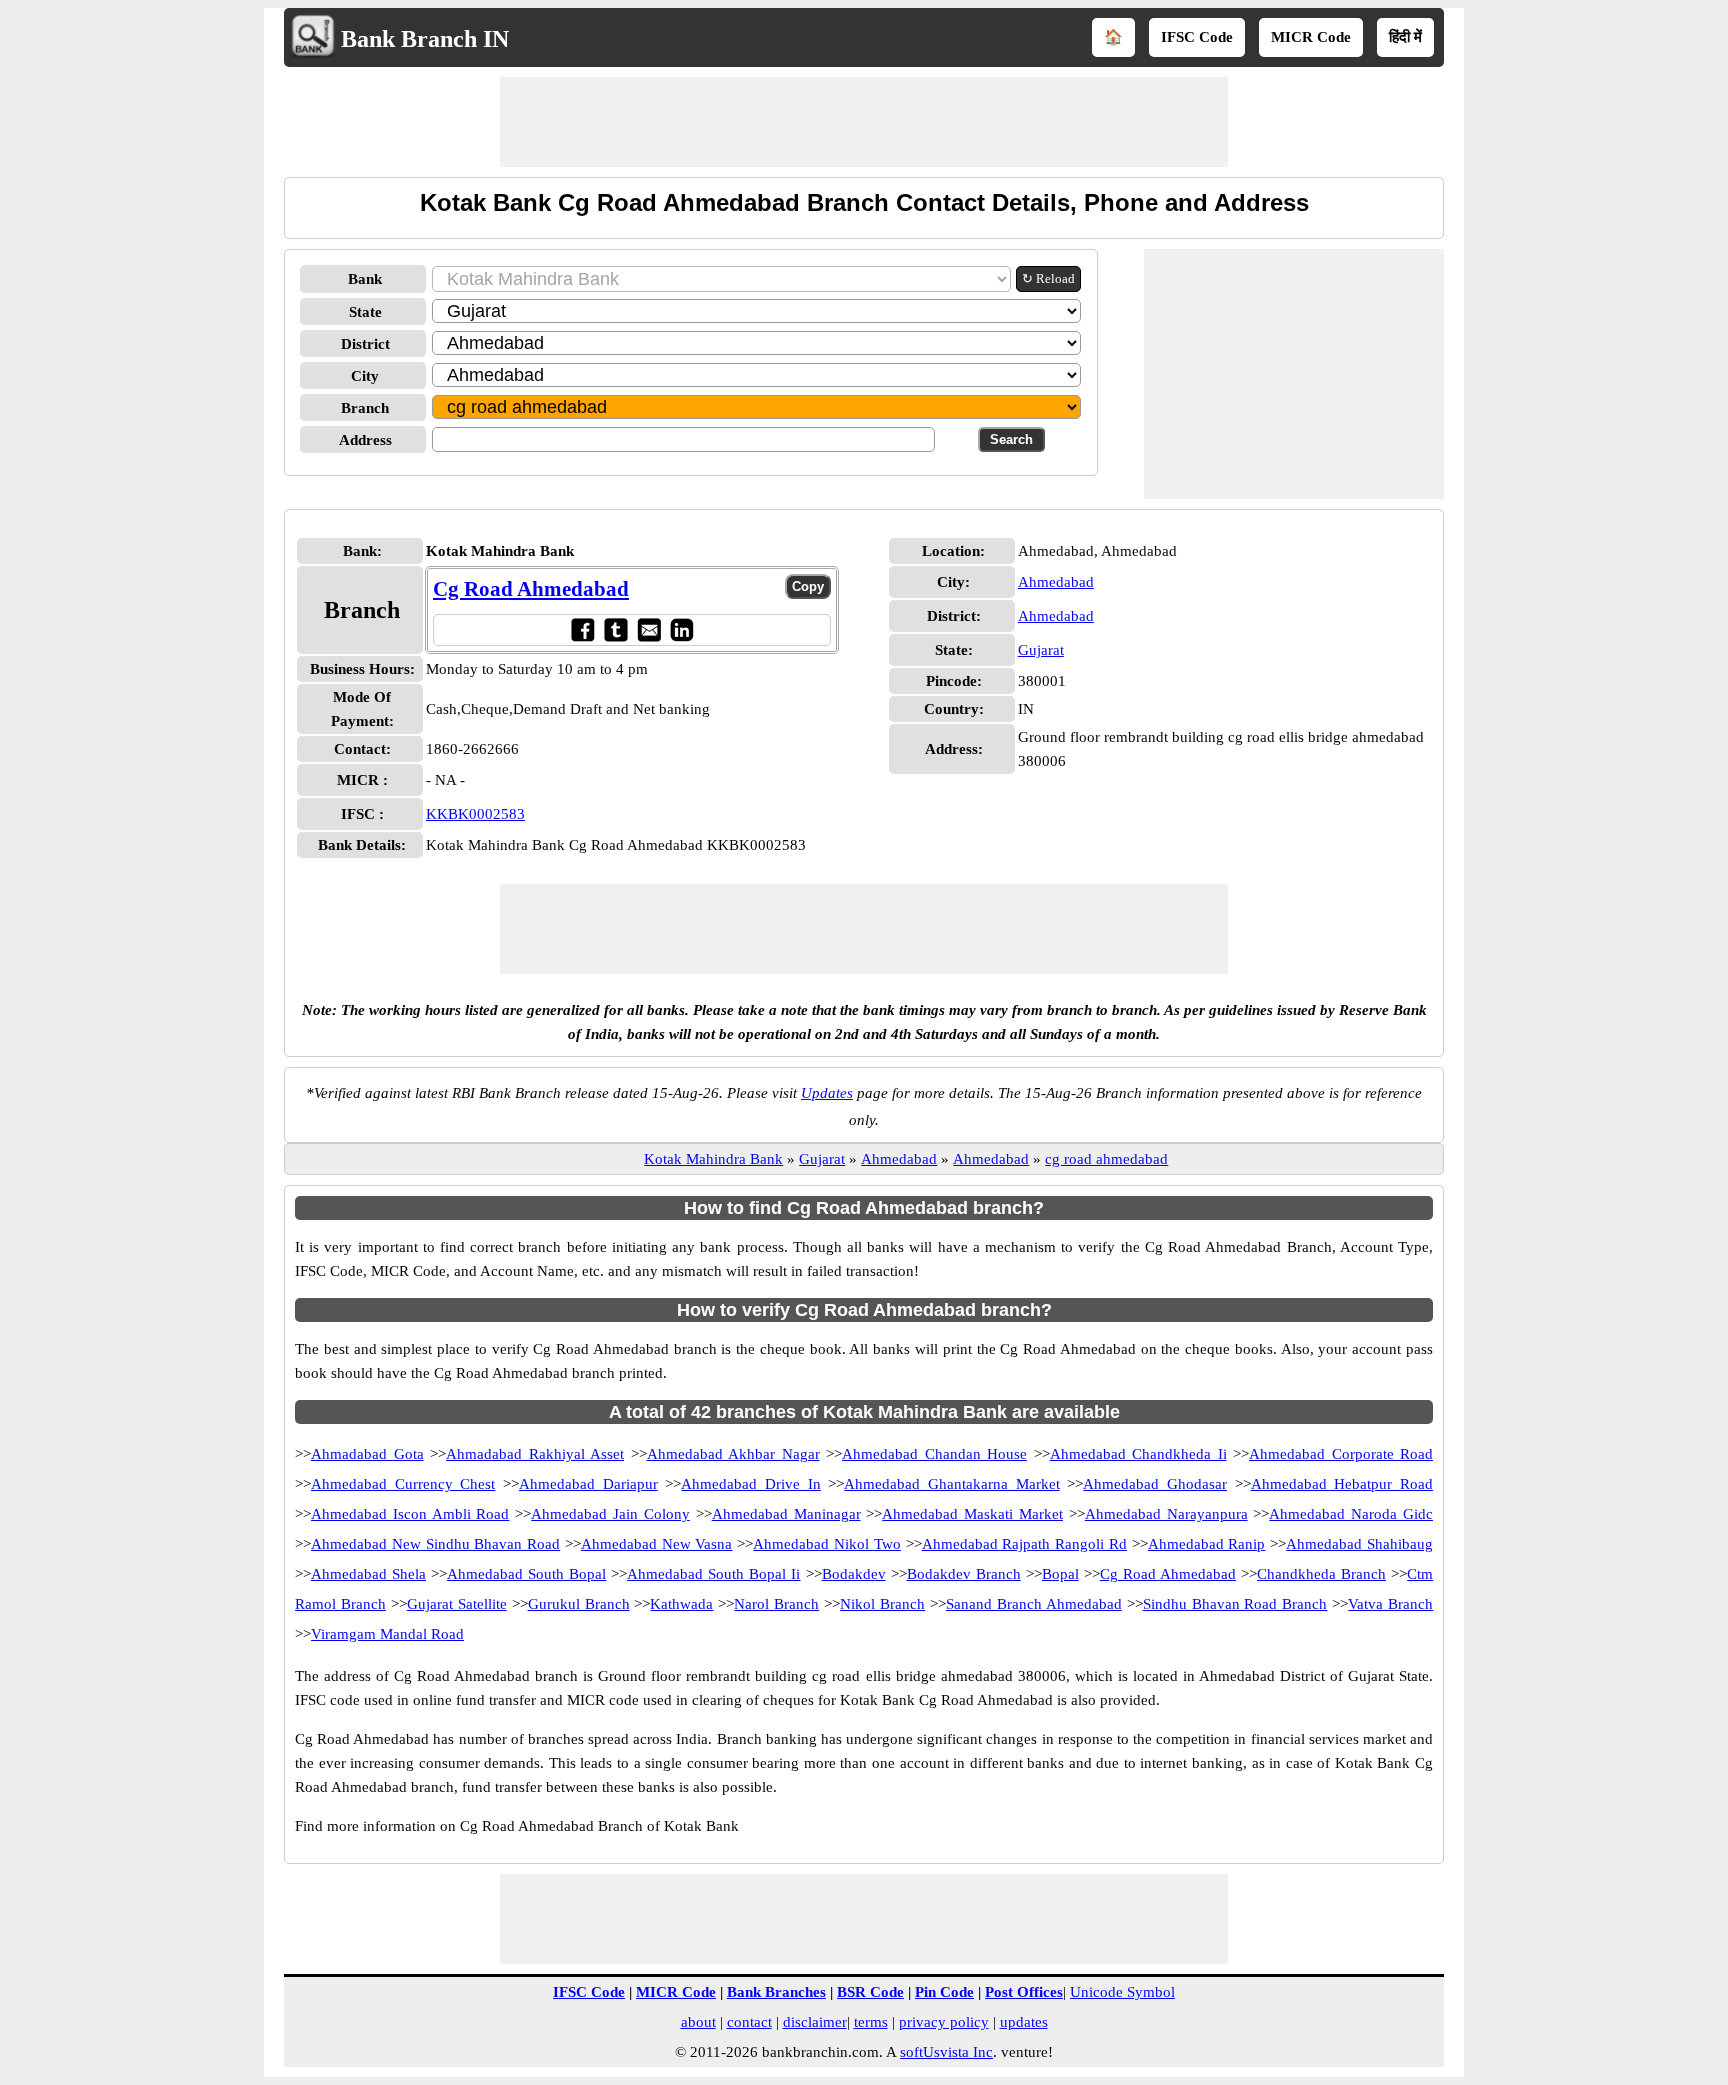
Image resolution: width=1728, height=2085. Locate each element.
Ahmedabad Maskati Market (972, 1514)
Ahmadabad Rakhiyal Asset (535, 1454)
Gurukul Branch (579, 1604)
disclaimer (815, 2022)
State (365, 312)
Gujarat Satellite (457, 1604)
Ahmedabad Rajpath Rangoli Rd (1024, 1544)
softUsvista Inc (946, 2052)
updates (1024, 2022)
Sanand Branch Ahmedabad (1034, 1604)
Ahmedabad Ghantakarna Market (951, 1484)
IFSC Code (1197, 37)
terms (871, 2022)
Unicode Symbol (1122, 1992)
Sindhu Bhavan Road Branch (1235, 1604)
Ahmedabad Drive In (750, 1484)
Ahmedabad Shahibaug (1359, 1544)
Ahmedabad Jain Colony (610, 1514)
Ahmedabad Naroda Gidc (1351, 1514)
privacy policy (944, 2022)
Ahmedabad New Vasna (657, 1544)
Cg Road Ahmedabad (531, 589)
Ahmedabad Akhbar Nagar (733, 1454)
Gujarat (1041, 650)
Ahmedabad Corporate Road (1341, 1454)
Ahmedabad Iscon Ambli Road (410, 1514)
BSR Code (870, 1992)
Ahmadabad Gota (367, 1454)
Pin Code (944, 1992)
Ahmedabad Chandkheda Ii (1138, 1454)
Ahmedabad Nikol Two (827, 1544)
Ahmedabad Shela (368, 1574)
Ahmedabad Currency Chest (403, 1484)
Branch (365, 408)
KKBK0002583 (475, 814)
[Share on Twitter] (615, 629)
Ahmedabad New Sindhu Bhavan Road (435, 1544)
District (365, 344)
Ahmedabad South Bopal (526, 1574)
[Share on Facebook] (582, 629)
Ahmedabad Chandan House (934, 1454)
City (365, 376)
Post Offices (1024, 1992)
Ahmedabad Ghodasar (1155, 1484)
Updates (827, 1093)
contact (749, 2022)
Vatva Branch (1390, 1604)
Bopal (1060, 1574)
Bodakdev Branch (964, 1574)
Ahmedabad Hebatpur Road (1342, 1484)
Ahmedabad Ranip (1207, 1544)
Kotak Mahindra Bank (713, 1159)
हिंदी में (1405, 37)
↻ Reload (1048, 278)
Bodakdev (854, 1574)
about (698, 2022)
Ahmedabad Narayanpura (1166, 1514)
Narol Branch (776, 1604)
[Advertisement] (864, 122)
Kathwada (681, 1604)
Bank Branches (776, 1992)
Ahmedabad (1056, 582)
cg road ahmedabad (1106, 1159)
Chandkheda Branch (1321, 1574)
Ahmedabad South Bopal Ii (713, 1574)
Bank (365, 279)
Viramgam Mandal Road (387, 1634)
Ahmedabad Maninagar (786, 1514)
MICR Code (1311, 37)
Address (365, 440)
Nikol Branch (882, 1604)
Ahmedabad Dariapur (588, 1484)
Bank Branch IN (425, 39)
